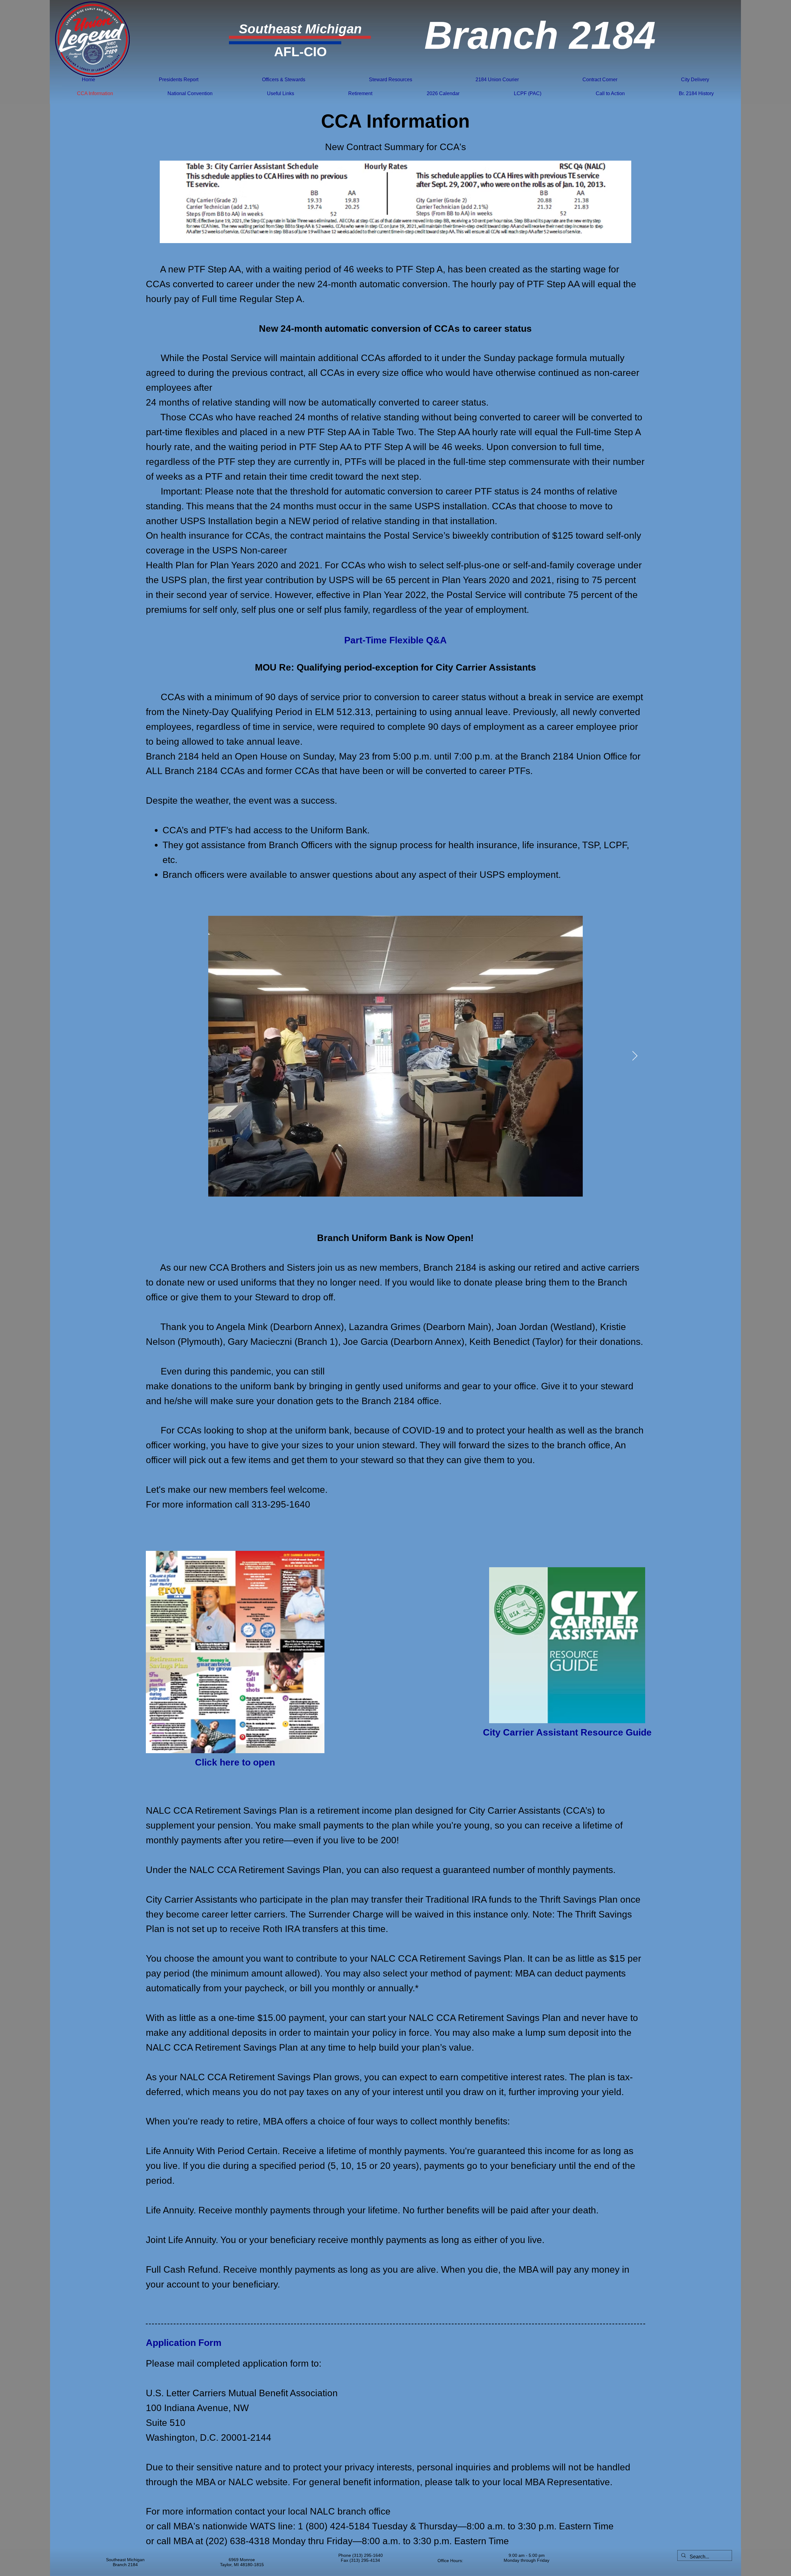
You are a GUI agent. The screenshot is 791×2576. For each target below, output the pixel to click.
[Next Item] (635, 1056)
